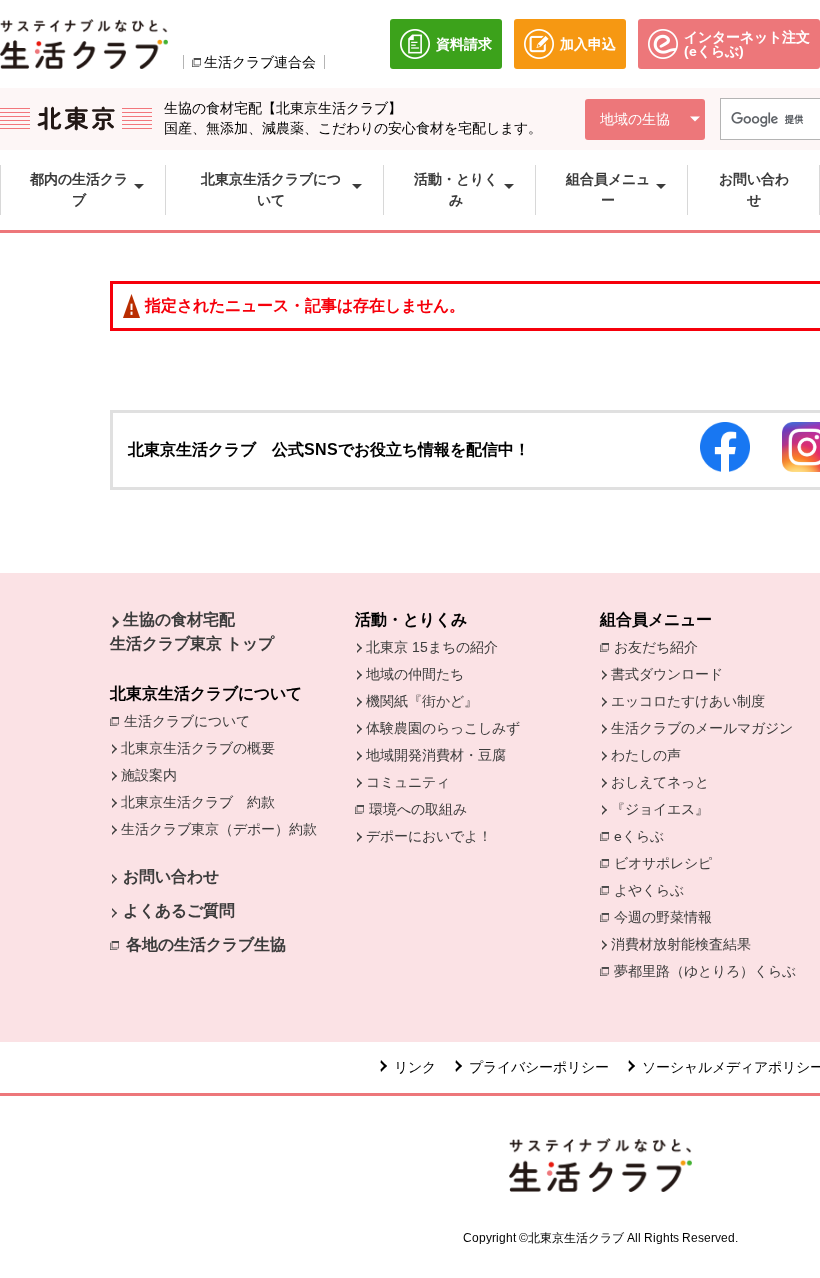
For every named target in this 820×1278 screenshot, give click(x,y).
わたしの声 (646, 755)
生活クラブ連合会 (260, 62)
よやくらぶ (654, 890)
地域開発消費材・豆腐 (436, 755)
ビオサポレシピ (668, 863)
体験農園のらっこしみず (443, 728)
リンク (415, 1067)
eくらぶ (639, 836)
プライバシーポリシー (539, 1067)
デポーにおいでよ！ (429, 836)
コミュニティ (408, 782)
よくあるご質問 (179, 910)
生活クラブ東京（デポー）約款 (219, 829)
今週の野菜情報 (668, 917)
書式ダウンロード (667, 674)
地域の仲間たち (415, 674)
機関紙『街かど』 (422, 701)
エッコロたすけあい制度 (688, 701)
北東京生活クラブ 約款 (198, 802)
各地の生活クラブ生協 (206, 944)
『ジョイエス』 (660, 809)
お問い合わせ (171, 876)
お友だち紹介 (661, 647)
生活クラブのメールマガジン (702, 728)
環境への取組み (423, 810)
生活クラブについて (192, 721)
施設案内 (149, 775)
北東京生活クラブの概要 (198, 748)
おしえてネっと (660, 782)
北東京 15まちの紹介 (432, 647)
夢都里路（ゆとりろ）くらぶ (705, 971)
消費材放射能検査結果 (686, 944)
